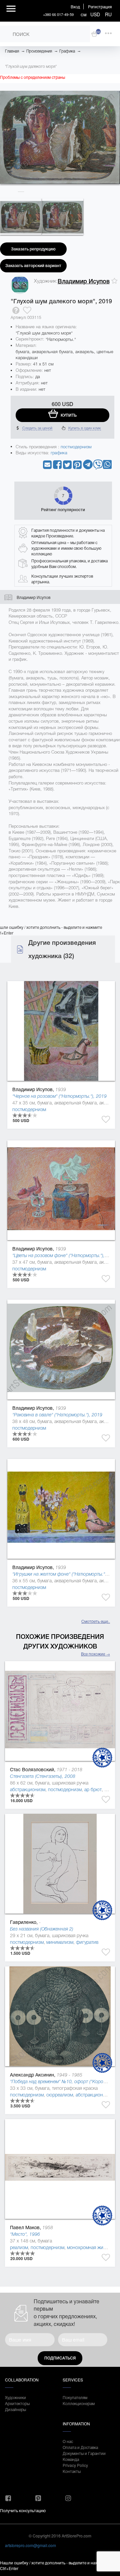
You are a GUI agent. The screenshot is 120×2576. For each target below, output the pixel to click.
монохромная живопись (93, 2247)
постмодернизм (76, 447)
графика (59, 453)
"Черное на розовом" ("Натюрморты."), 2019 (59, 1096)
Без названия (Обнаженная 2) (42, 1929)
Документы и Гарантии (84, 2453)
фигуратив (87, 1942)
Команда (71, 2459)
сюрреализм (60, 2095)
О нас (68, 2441)
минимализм (60, 1942)
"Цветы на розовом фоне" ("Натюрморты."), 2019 (64, 1255)
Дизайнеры (15, 2409)
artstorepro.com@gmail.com (30, 2545)
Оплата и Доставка (80, 2447)
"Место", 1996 (25, 2234)
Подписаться (60, 2358)
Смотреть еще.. (96, 1621)
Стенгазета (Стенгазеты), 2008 (43, 1776)
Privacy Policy (75, 2465)
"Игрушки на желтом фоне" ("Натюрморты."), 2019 (66, 1574)
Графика (67, 51)
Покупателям (75, 2397)
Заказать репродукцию (33, 249)
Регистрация (100, 6)
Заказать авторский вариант (33, 266)
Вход (75, 6)
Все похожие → (95, 1654)
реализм (19, 2247)
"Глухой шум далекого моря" (31, 67)
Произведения (39, 51)
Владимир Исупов (84, 281)
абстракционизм (28, 1789)
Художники (15, 2397)
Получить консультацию (23, 2510)
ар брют (93, 1789)
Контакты (72, 2471)
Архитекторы (17, 2403)
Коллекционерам (79, 2403)
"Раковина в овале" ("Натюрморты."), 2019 (57, 1415)
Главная (12, 51)
